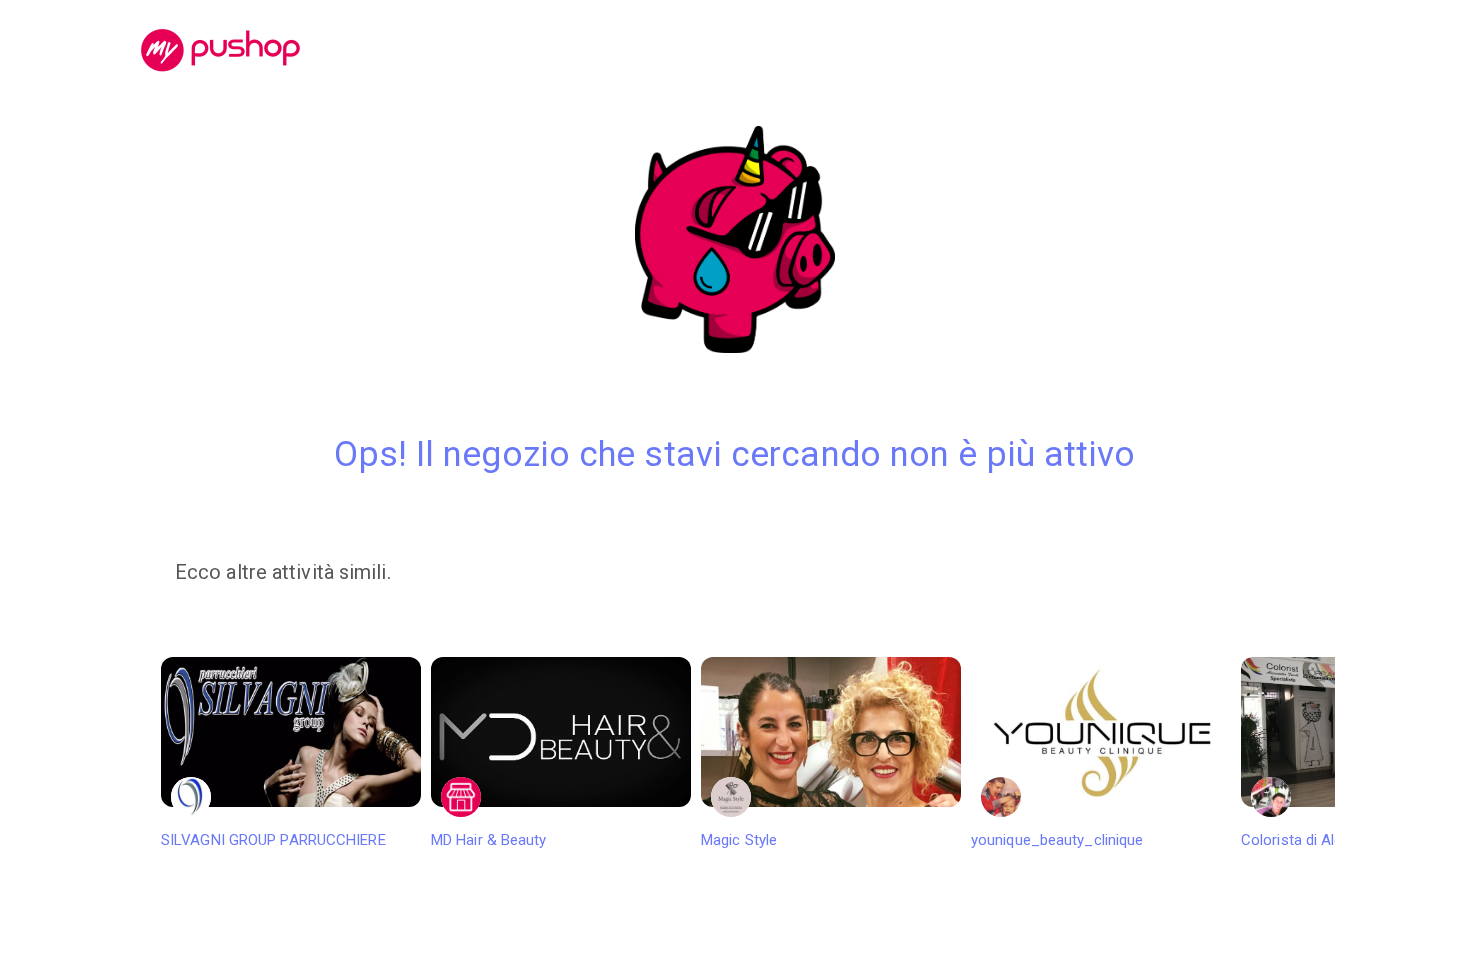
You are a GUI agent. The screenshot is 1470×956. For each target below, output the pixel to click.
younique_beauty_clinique (1057, 840)
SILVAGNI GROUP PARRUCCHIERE (273, 840)
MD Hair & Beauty (489, 840)
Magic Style (739, 840)
